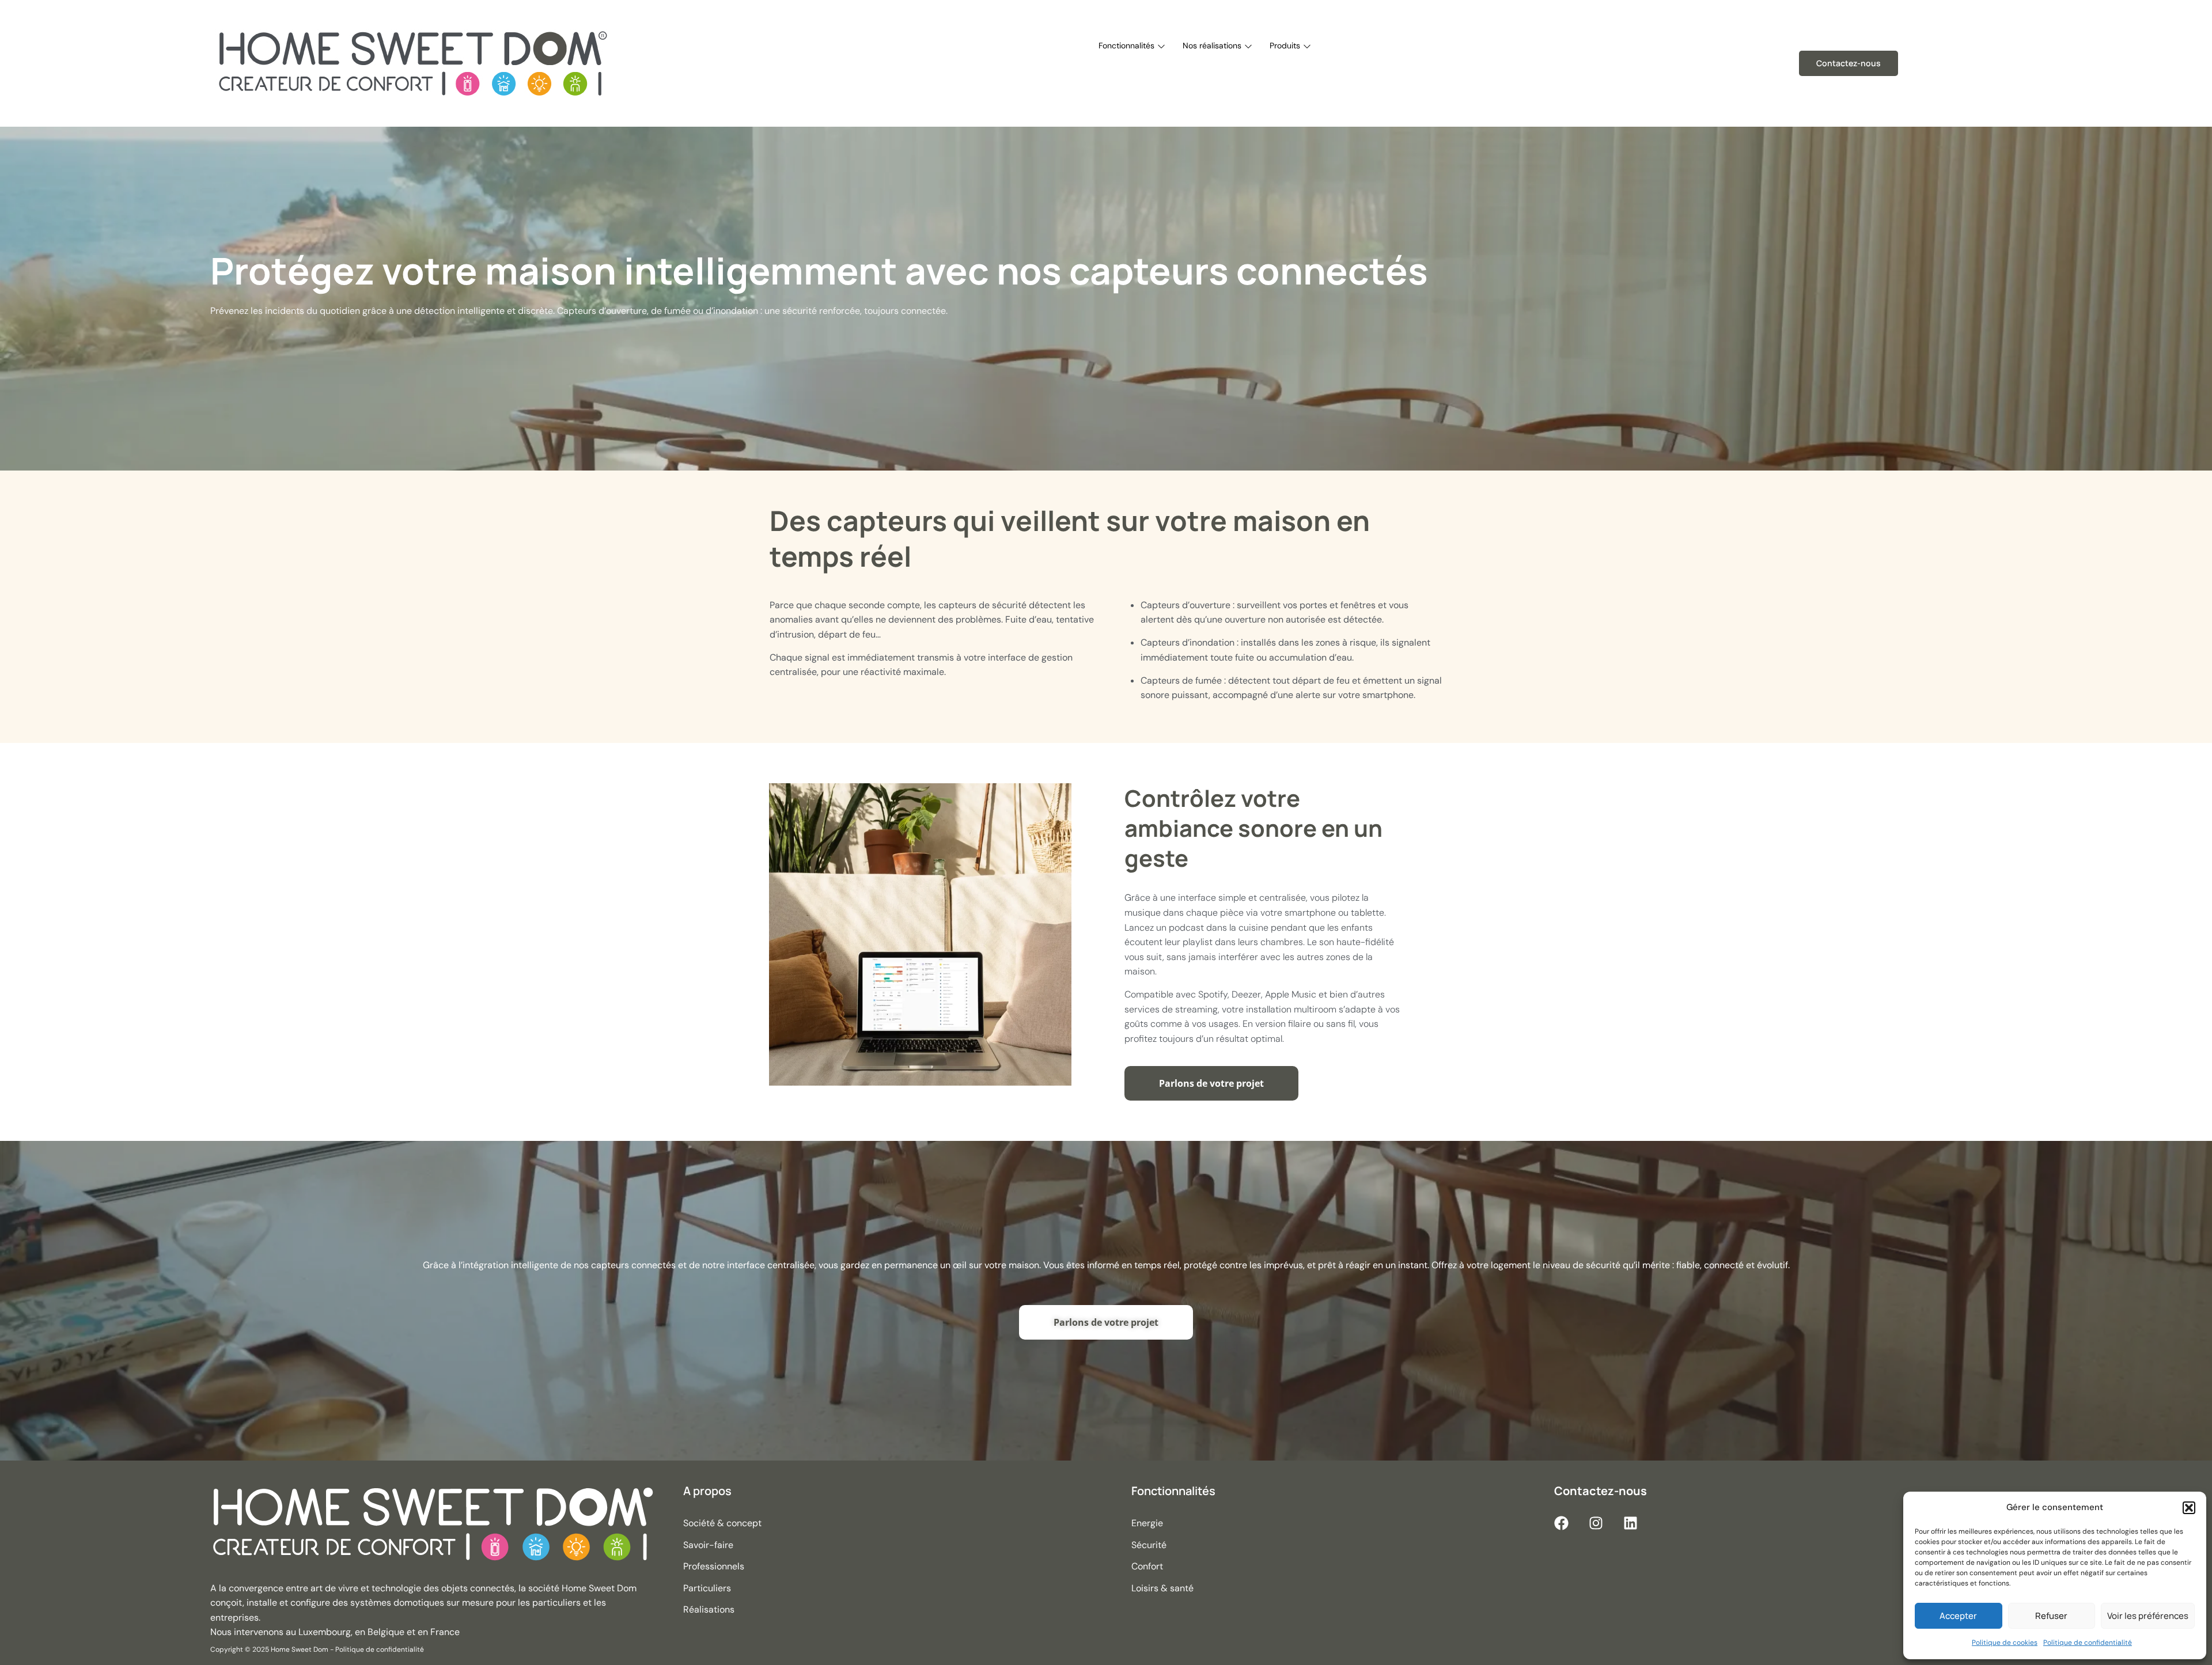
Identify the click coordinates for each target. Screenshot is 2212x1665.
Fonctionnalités (1126, 45)
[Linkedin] (1630, 1523)
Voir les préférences (2148, 1616)
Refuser (2051, 1616)
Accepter (1958, 1616)
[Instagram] (1596, 1523)
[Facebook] (1561, 1523)
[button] (2189, 1508)
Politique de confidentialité (2088, 1643)
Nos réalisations (1212, 45)
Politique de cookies (2005, 1643)
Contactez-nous (1849, 63)
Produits (1285, 45)
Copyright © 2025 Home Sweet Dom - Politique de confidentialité (317, 1649)
